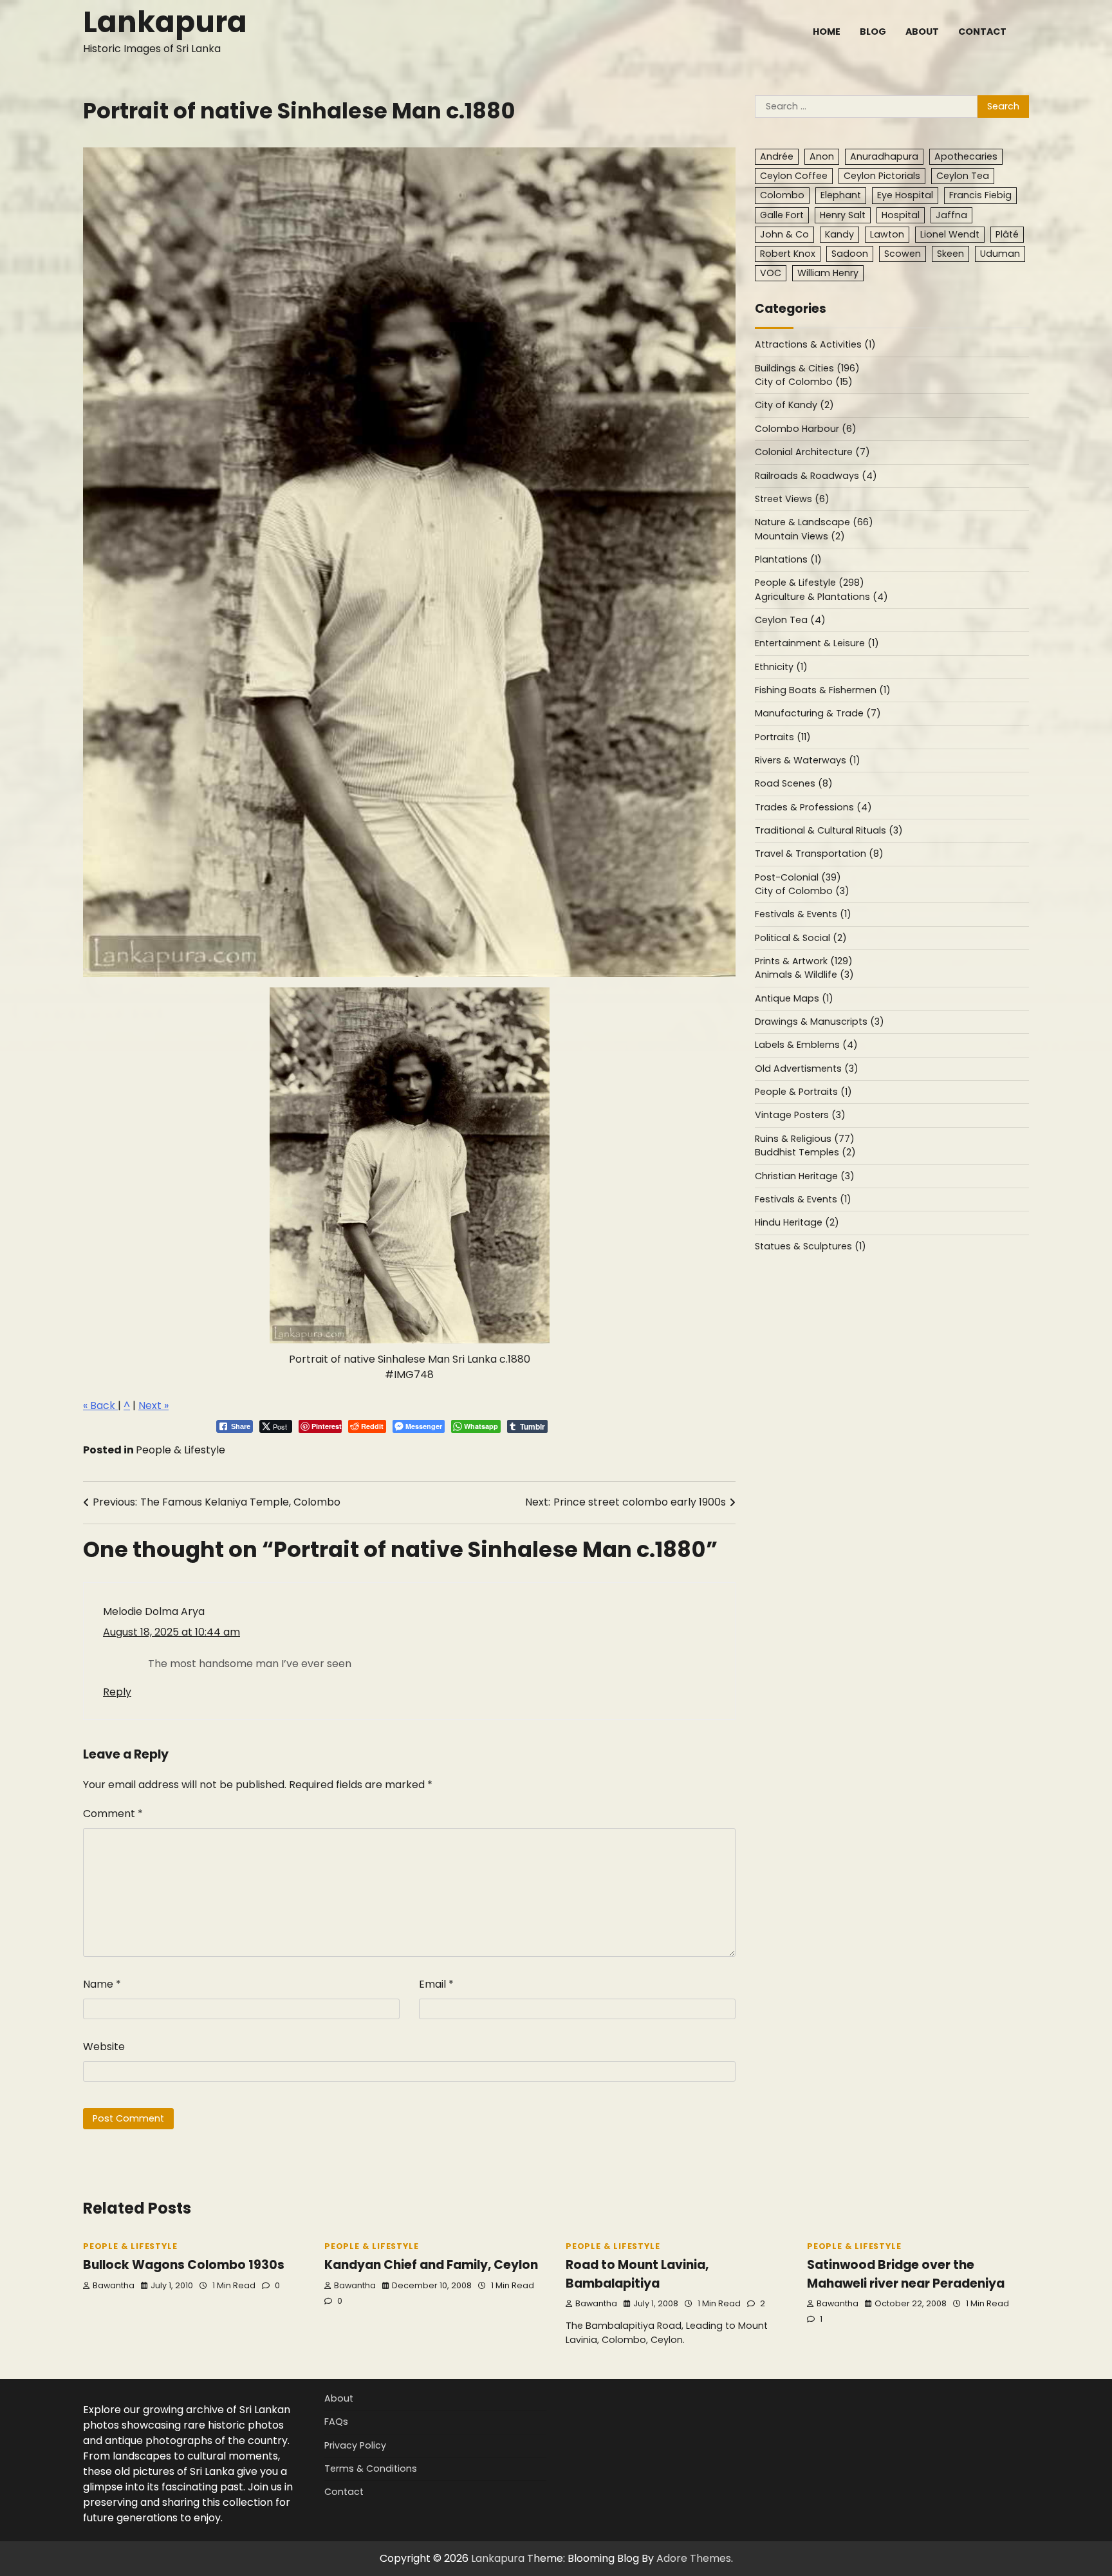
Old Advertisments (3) (807, 1069)
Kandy (839, 234)
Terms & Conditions (371, 2469)
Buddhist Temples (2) (805, 1153)
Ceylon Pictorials (882, 176)
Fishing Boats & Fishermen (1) (823, 691)
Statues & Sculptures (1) (811, 1246)
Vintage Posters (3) (800, 1115)
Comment (113, 1814)
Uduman (1000, 254)
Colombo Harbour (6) (806, 429)
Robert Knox (788, 254)
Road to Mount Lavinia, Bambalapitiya (637, 2274)
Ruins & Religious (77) (805, 1139)
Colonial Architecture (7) (812, 453)
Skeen (950, 254)
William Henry (828, 274)
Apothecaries (966, 157)
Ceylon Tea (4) (790, 621)
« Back (100, 1405)
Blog (873, 32)
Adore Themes (694, 2558)
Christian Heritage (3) (805, 1176)
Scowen (903, 254)
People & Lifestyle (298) (810, 583)
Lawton (887, 234)
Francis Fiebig (980, 196)
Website (104, 2047)
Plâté (1007, 234)
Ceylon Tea (963, 176)
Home (827, 32)
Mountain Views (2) (800, 536)
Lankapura (165, 22)
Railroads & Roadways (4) (816, 476)
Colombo (782, 196)
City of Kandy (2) (794, 406)
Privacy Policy (355, 2445)
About (922, 32)
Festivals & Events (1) (803, 915)
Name (102, 1984)
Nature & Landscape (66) (814, 523)
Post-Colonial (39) (798, 877)
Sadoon (850, 254)
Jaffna (951, 215)
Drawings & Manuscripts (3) (820, 1022)
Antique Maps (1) (794, 998)
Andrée (777, 157)
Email (436, 1984)
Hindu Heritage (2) (797, 1223)
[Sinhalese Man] (410, 1165)
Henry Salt (843, 215)
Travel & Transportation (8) (819, 854)
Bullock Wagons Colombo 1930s (184, 2265)
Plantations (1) (788, 560)
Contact (982, 32)
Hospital (901, 215)
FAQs (336, 2422)
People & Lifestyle (181, 1450)
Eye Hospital (905, 196)
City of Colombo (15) (804, 382)
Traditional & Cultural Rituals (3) (829, 831)
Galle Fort (782, 215)
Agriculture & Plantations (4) (821, 597)
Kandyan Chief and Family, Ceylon (431, 2265)
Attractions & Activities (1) (815, 345)
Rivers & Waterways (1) (808, 761)
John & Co (784, 234)
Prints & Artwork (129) (804, 962)
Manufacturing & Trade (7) (818, 714)
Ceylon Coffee (794, 176)
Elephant (841, 196)
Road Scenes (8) (794, 784)
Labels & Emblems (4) (806, 1045)
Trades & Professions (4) (813, 807)
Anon (822, 157)
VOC (771, 274)
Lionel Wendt (950, 234)
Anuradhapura (884, 157)
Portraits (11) (783, 737)
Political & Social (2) (801, 938)
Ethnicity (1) (781, 667)
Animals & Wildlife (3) (804, 975)
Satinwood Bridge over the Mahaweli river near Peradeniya (906, 2274)
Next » (153, 1405)
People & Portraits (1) (803, 1092)
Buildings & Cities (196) (807, 369)
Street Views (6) (792, 499)
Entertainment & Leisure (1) (817, 644)
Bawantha (114, 2285)
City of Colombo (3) (802, 891)
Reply (117, 1692)
